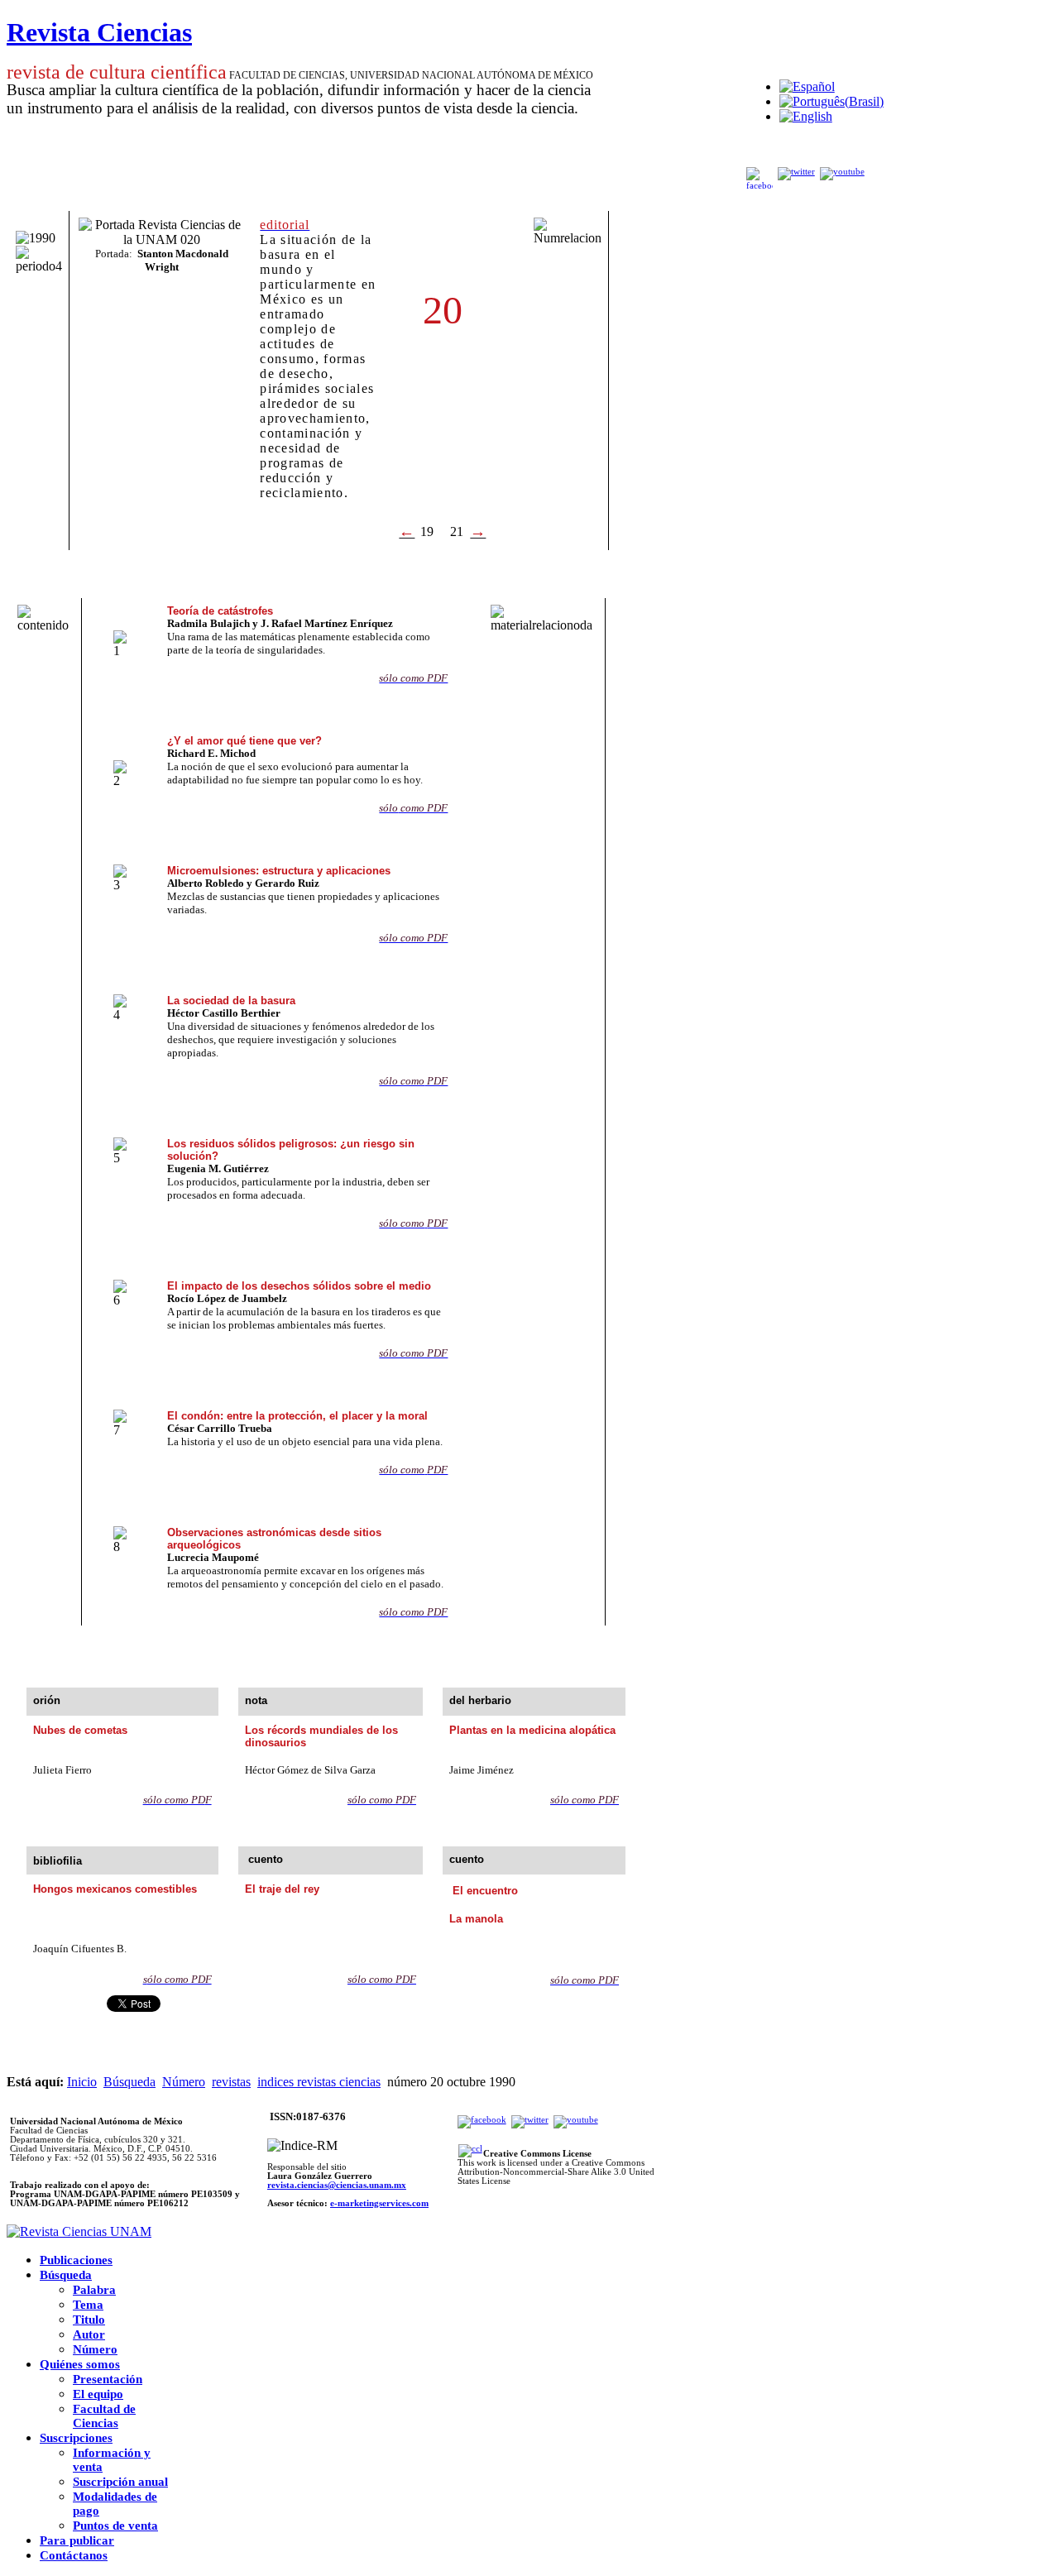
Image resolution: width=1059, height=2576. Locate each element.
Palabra (94, 2290)
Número (184, 2082)
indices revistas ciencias (319, 2082)
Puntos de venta (115, 2526)
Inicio (82, 2082)
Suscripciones (76, 2438)
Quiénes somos (80, 2364)
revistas (231, 2082)
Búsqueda (129, 2082)
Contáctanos (74, 2555)
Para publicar (77, 2540)
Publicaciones (76, 2260)
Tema (88, 2305)
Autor (89, 2334)
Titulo (89, 2320)
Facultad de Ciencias (104, 2416)
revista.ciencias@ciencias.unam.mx (337, 2185)
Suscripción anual (120, 2482)
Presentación (108, 2379)
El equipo (98, 2394)
